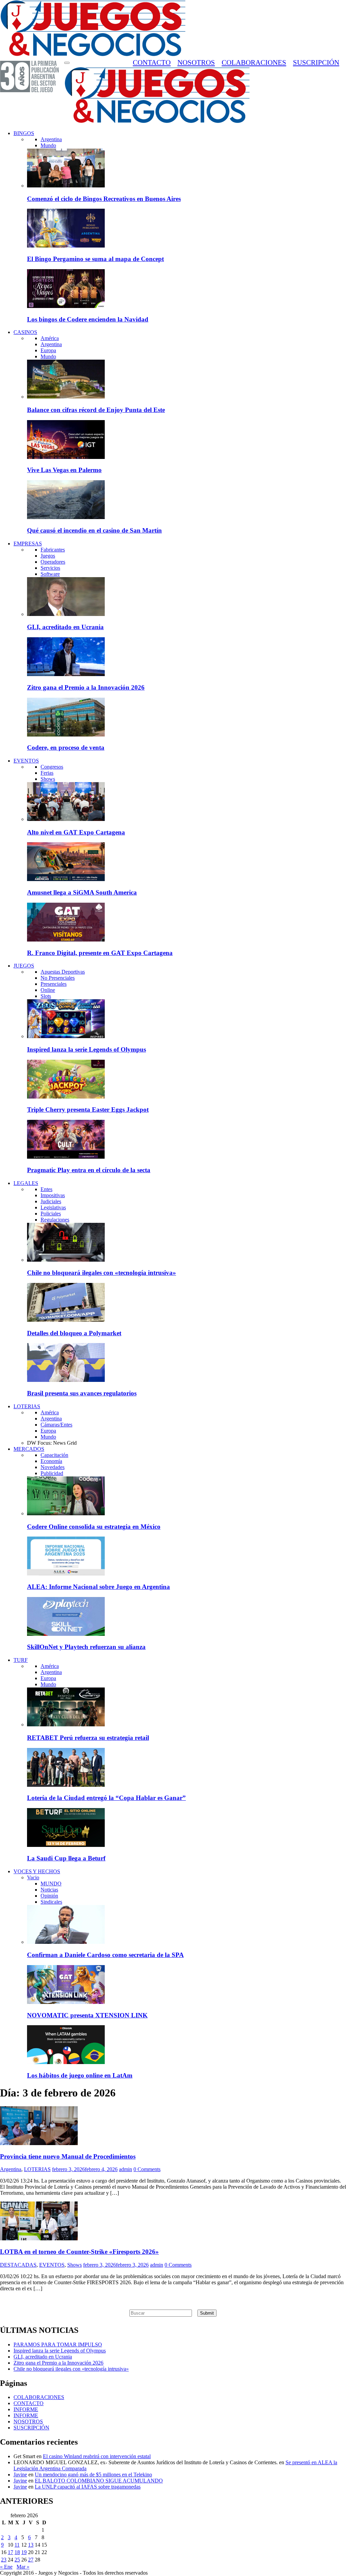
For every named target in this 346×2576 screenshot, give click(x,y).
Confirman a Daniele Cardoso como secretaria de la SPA (105, 1955)
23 (4, 2560)
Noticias (49, 1890)
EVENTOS (26, 761)
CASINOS (25, 332)
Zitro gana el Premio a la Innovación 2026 (86, 687)
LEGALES (26, 1183)
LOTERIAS (27, 1406)
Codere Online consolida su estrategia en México (94, 1527)
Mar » (23, 2567)
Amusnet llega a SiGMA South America (82, 892)
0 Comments (147, 2169)
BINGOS (24, 133)
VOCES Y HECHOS (37, 1871)
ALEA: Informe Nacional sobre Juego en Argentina (98, 1587)
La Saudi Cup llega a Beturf (66, 1858)
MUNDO (51, 1884)
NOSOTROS (196, 62)
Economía (51, 1461)
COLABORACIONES (254, 62)
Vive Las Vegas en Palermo (64, 470)
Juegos (48, 556)
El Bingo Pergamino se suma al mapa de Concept (95, 259)
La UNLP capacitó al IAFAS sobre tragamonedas (88, 2487)
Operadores (53, 562)
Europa (48, 350)
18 (17, 2552)
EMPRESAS (28, 544)
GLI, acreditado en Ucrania (65, 627)
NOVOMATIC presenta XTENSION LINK (87, 2015)
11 (17, 2545)
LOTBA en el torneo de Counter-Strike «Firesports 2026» (79, 2252)
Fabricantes (53, 550)
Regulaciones (55, 1220)
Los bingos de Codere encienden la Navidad (88, 319)
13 (31, 2545)
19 (24, 2552)
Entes (46, 1189)
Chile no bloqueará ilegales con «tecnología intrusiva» (102, 1273)
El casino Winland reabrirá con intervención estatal (97, 2456)
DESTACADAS (18, 2265)
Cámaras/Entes (56, 1425)
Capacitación (54, 1455)
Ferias (47, 773)
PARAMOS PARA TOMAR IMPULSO (58, 2345)
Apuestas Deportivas (63, 972)
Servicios (50, 568)
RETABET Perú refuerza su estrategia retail (88, 1738)
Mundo (48, 145)
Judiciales (51, 1201)
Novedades (53, 1467)
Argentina (51, 139)
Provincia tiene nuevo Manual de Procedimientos (68, 2156)
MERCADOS (29, 1449)
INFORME (26, 2409)
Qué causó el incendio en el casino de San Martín (94, 530)
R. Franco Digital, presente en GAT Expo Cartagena (100, 953)
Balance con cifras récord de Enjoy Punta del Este (96, 410)
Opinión (49, 1896)
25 (17, 2560)
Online (48, 990)
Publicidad (52, 1473)
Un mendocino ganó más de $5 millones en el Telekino (93, 2475)
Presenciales (54, 984)
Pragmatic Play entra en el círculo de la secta (89, 1170)
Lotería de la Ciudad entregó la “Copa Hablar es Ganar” (106, 1798)
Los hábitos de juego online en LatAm (80, 2075)
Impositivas (53, 1195)
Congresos (52, 767)
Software (50, 574)
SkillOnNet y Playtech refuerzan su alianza (86, 1647)
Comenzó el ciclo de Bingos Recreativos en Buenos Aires (104, 199)
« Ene (6, 2567)
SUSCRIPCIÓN (316, 62)
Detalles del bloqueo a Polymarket (74, 1333)
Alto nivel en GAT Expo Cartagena (76, 832)
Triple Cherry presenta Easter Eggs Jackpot (88, 1110)
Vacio (33, 1877)
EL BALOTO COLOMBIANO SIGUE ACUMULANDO (99, 2481)
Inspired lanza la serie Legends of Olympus (86, 1049)
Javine (20, 2475)
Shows (48, 779)
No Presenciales (58, 978)
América (50, 338)
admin (126, 2169)
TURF (21, 1660)
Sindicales (51, 1902)
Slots (46, 996)
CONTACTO (152, 62)
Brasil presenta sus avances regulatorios (82, 1393)
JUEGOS (24, 966)
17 (10, 2552)
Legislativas (53, 1207)
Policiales (51, 1214)
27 (31, 2560)
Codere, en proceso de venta (66, 748)
